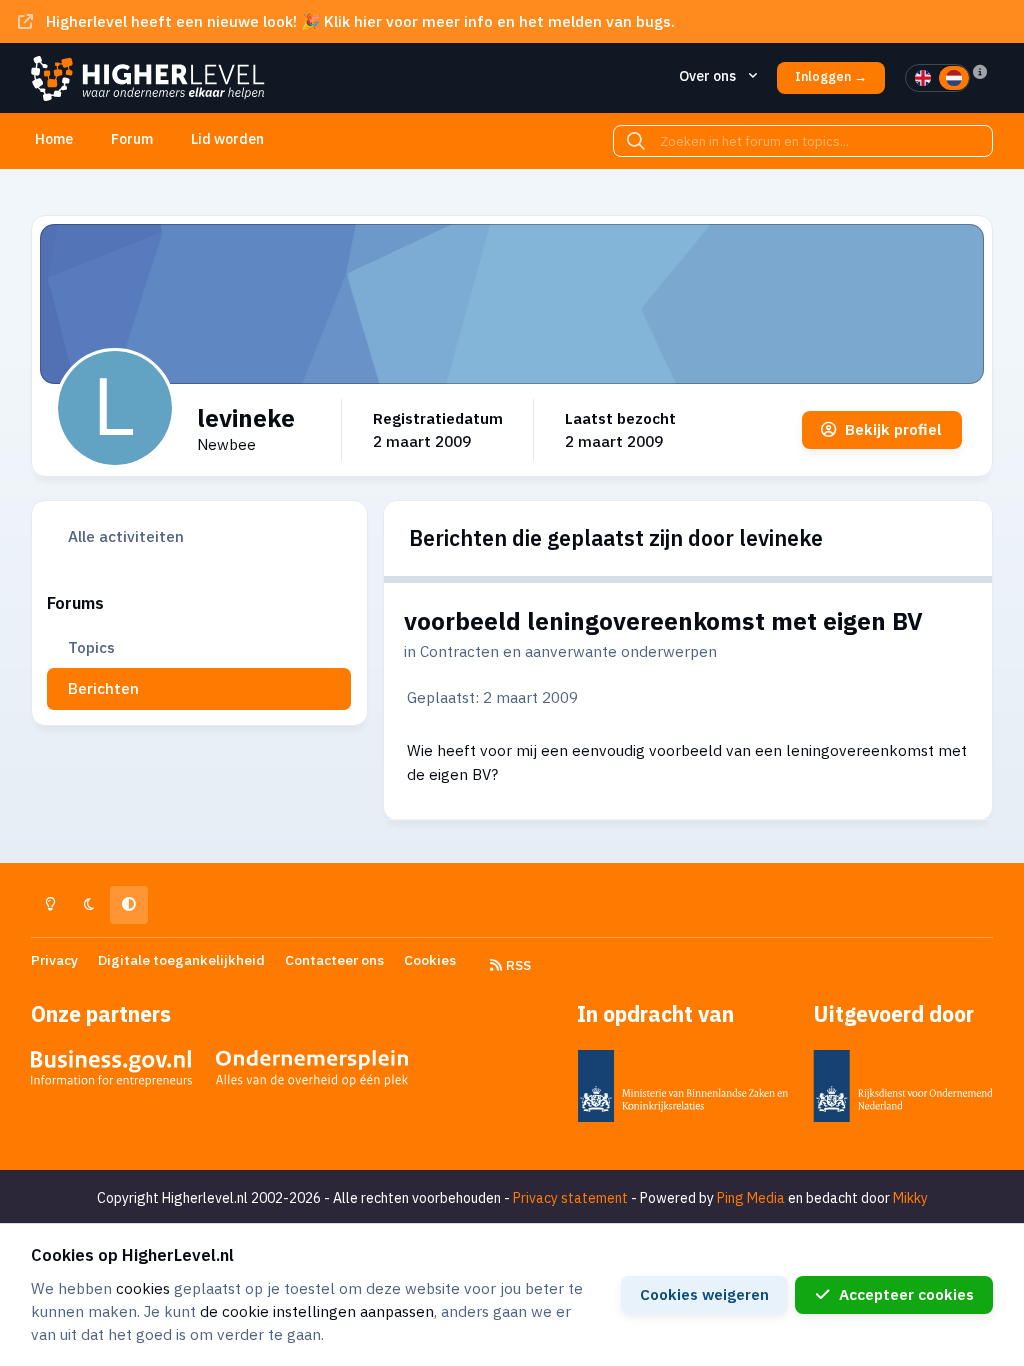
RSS (517, 965)
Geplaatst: (492, 697)
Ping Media (751, 1198)
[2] (954, 78)
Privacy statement (570, 1198)
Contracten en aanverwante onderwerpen (568, 651)
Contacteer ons (334, 960)
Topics (91, 647)
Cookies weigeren (704, 1294)
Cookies (430, 960)
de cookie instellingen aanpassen (317, 1311)
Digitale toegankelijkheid (181, 960)
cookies (143, 1288)
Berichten (103, 688)
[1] (923, 78)
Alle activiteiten (126, 536)
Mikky (910, 1198)
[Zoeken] (636, 141)
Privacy (54, 960)
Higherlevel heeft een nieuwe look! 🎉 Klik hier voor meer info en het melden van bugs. (360, 21)
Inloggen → (831, 76)
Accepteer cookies (906, 1294)
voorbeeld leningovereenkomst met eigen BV (663, 621)
